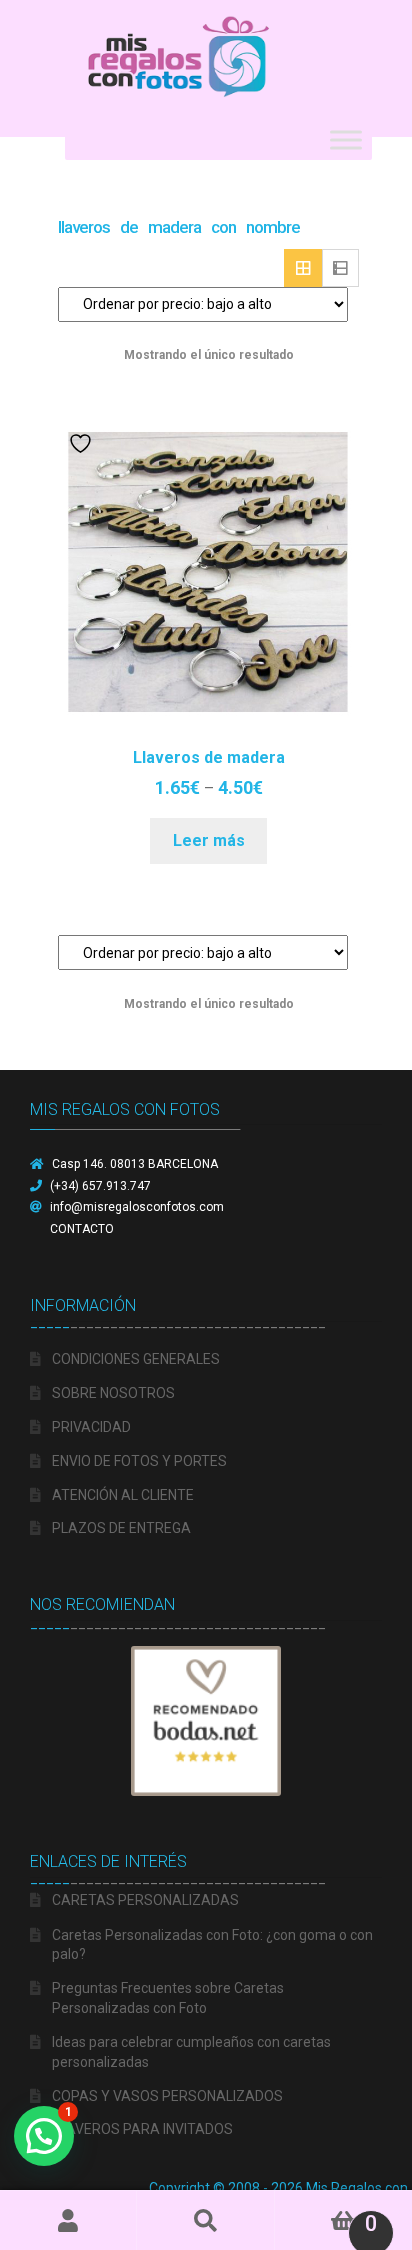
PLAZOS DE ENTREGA (121, 1528)
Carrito (326, 2215)
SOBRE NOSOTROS (113, 1393)
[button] (44, 2136)
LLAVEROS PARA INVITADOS (142, 2129)
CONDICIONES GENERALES (136, 1359)
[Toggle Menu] (346, 139)
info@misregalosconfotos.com (137, 1207)
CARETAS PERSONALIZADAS (145, 1900)
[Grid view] (303, 268)
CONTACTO (82, 1229)
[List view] (341, 268)
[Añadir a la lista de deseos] (83, 443)
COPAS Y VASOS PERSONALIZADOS (167, 2096)
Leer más (209, 840)
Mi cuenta (68, 2220)
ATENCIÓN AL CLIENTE (123, 1495)
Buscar (205, 2220)
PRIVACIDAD (91, 1427)
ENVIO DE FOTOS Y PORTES (139, 1461)
